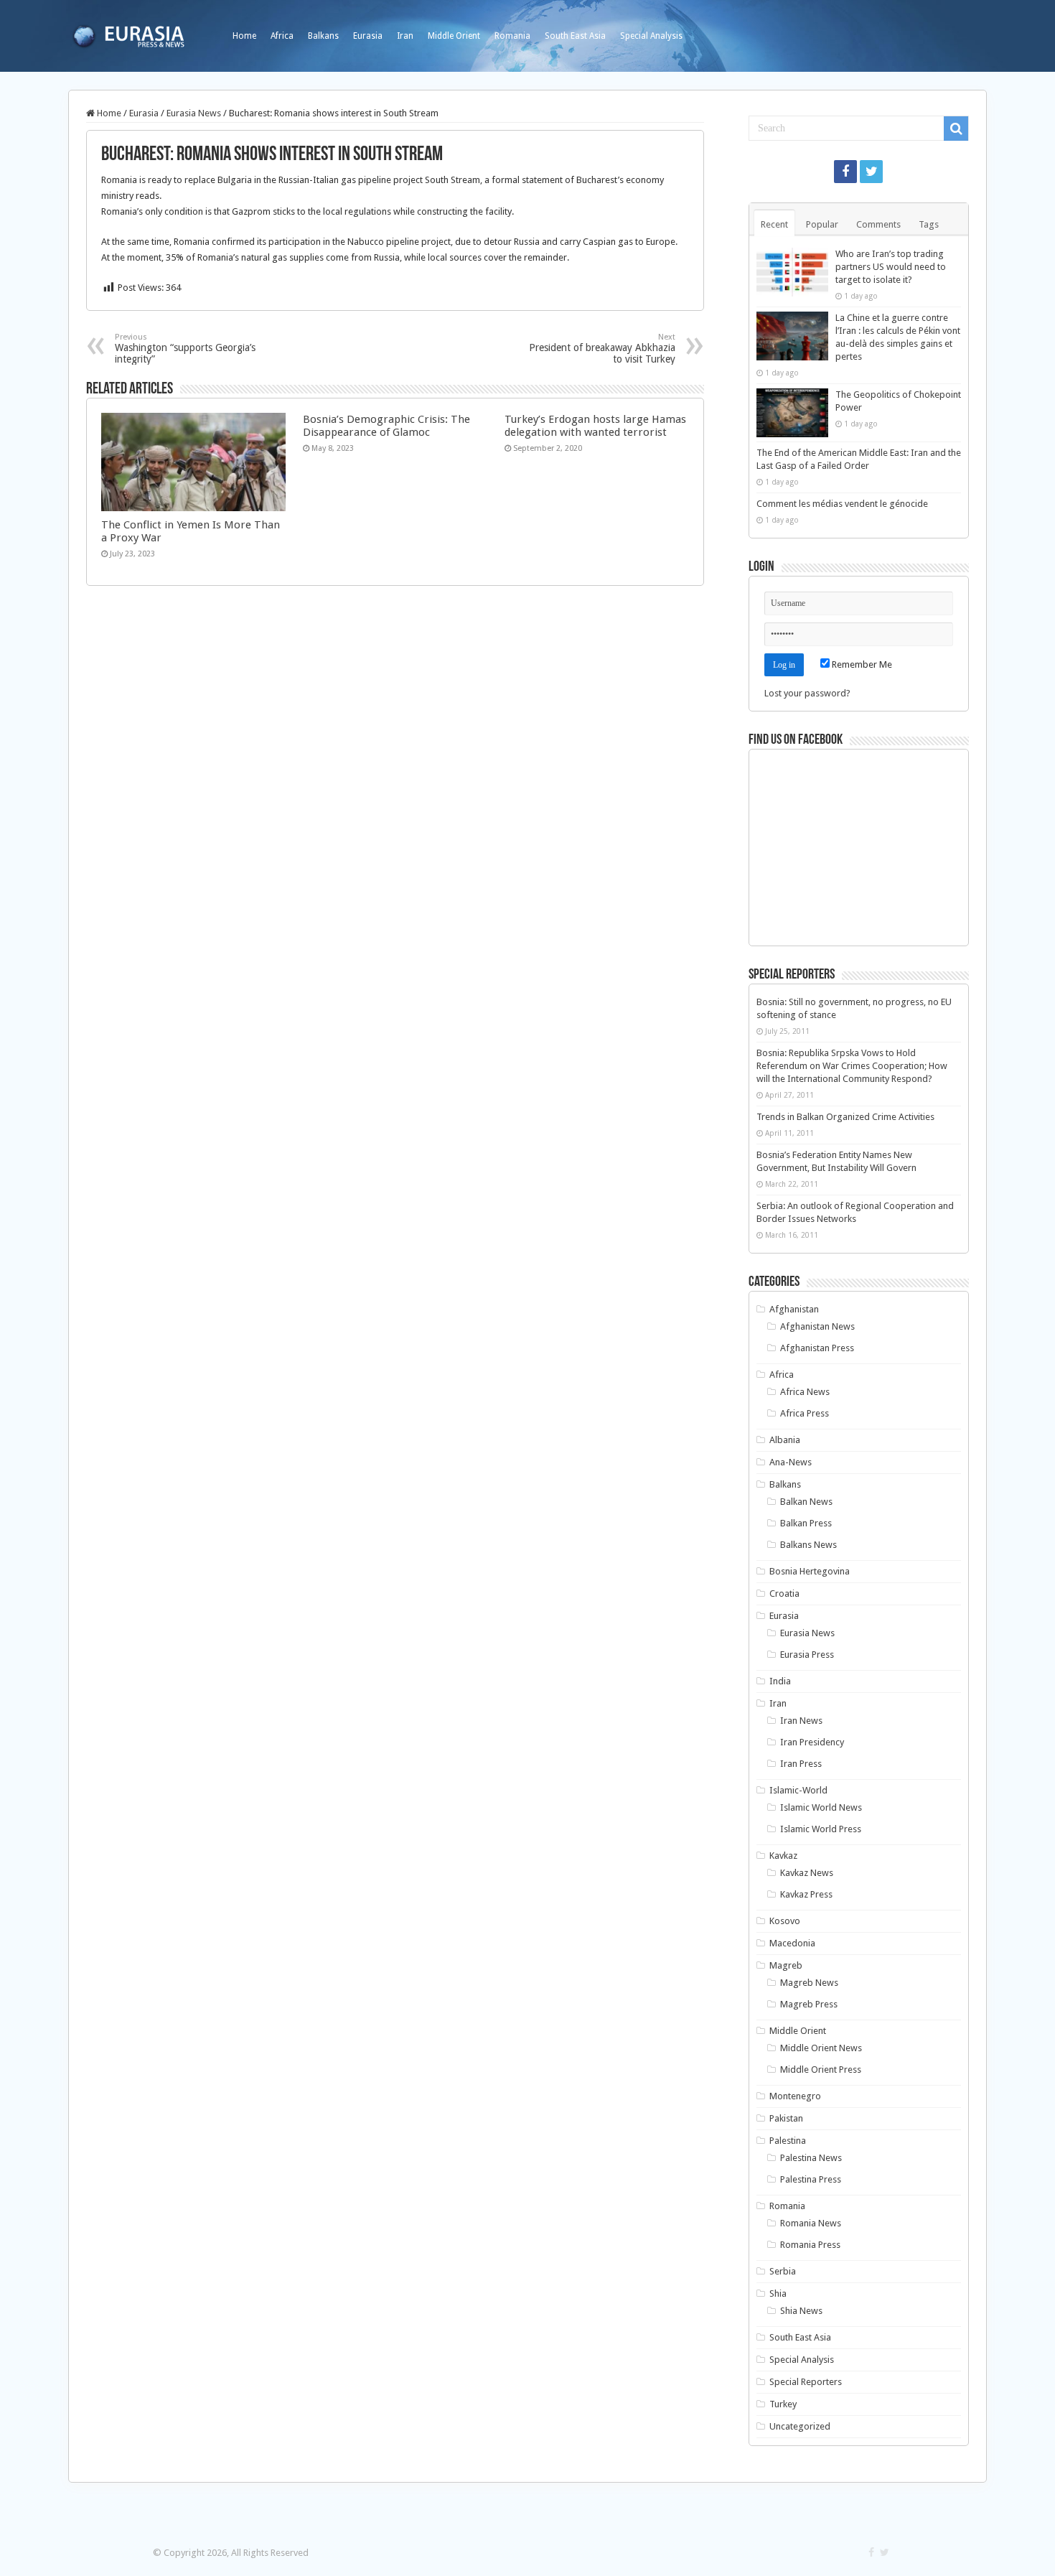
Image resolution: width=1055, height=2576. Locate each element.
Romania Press (810, 2245)
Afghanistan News (817, 1326)
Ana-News (791, 1462)
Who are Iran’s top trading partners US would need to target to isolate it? (891, 267)
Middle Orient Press (821, 2069)
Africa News (805, 1392)
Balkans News (808, 1545)
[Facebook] (845, 172)
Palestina (788, 2141)
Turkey (783, 2404)
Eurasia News (194, 113)
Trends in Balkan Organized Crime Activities (845, 1117)
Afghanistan (794, 1309)
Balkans (323, 36)
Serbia (783, 2271)
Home (244, 36)
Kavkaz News (807, 1873)
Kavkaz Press (806, 1894)
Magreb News (809, 1983)
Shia (778, 2293)
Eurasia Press (807, 1655)
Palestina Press (811, 2179)
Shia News (801, 2311)
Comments (878, 224)
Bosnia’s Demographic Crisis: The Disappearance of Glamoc (386, 426)
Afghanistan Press (817, 1348)
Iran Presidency (812, 1742)
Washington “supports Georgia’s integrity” (185, 349)
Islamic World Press (821, 1829)
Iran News (801, 1721)
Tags (929, 224)
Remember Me (861, 664)
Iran (405, 36)
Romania (512, 36)
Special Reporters (806, 2382)
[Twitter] (871, 172)
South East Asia (575, 36)
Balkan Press (806, 1523)
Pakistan (786, 2118)
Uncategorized (800, 2426)
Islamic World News (821, 1807)
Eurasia (368, 36)
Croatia (784, 1593)
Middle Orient (454, 36)
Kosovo (785, 1921)
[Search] (956, 129)
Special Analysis (651, 36)
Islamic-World (798, 1790)
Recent (774, 224)
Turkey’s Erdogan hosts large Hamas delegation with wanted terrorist (595, 426)
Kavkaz (783, 1856)
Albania (785, 1440)
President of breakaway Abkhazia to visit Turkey (602, 349)
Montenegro (795, 2096)
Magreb (786, 1965)
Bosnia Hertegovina (810, 1571)
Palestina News (811, 2158)
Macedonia (792, 1943)
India (780, 1681)
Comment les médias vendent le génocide (842, 504)
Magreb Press (809, 2004)
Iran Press (801, 1764)
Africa (282, 36)
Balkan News (806, 1502)
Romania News (811, 2223)
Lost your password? (807, 693)
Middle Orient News (821, 2048)
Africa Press (805, 1413)
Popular (822, 224)
